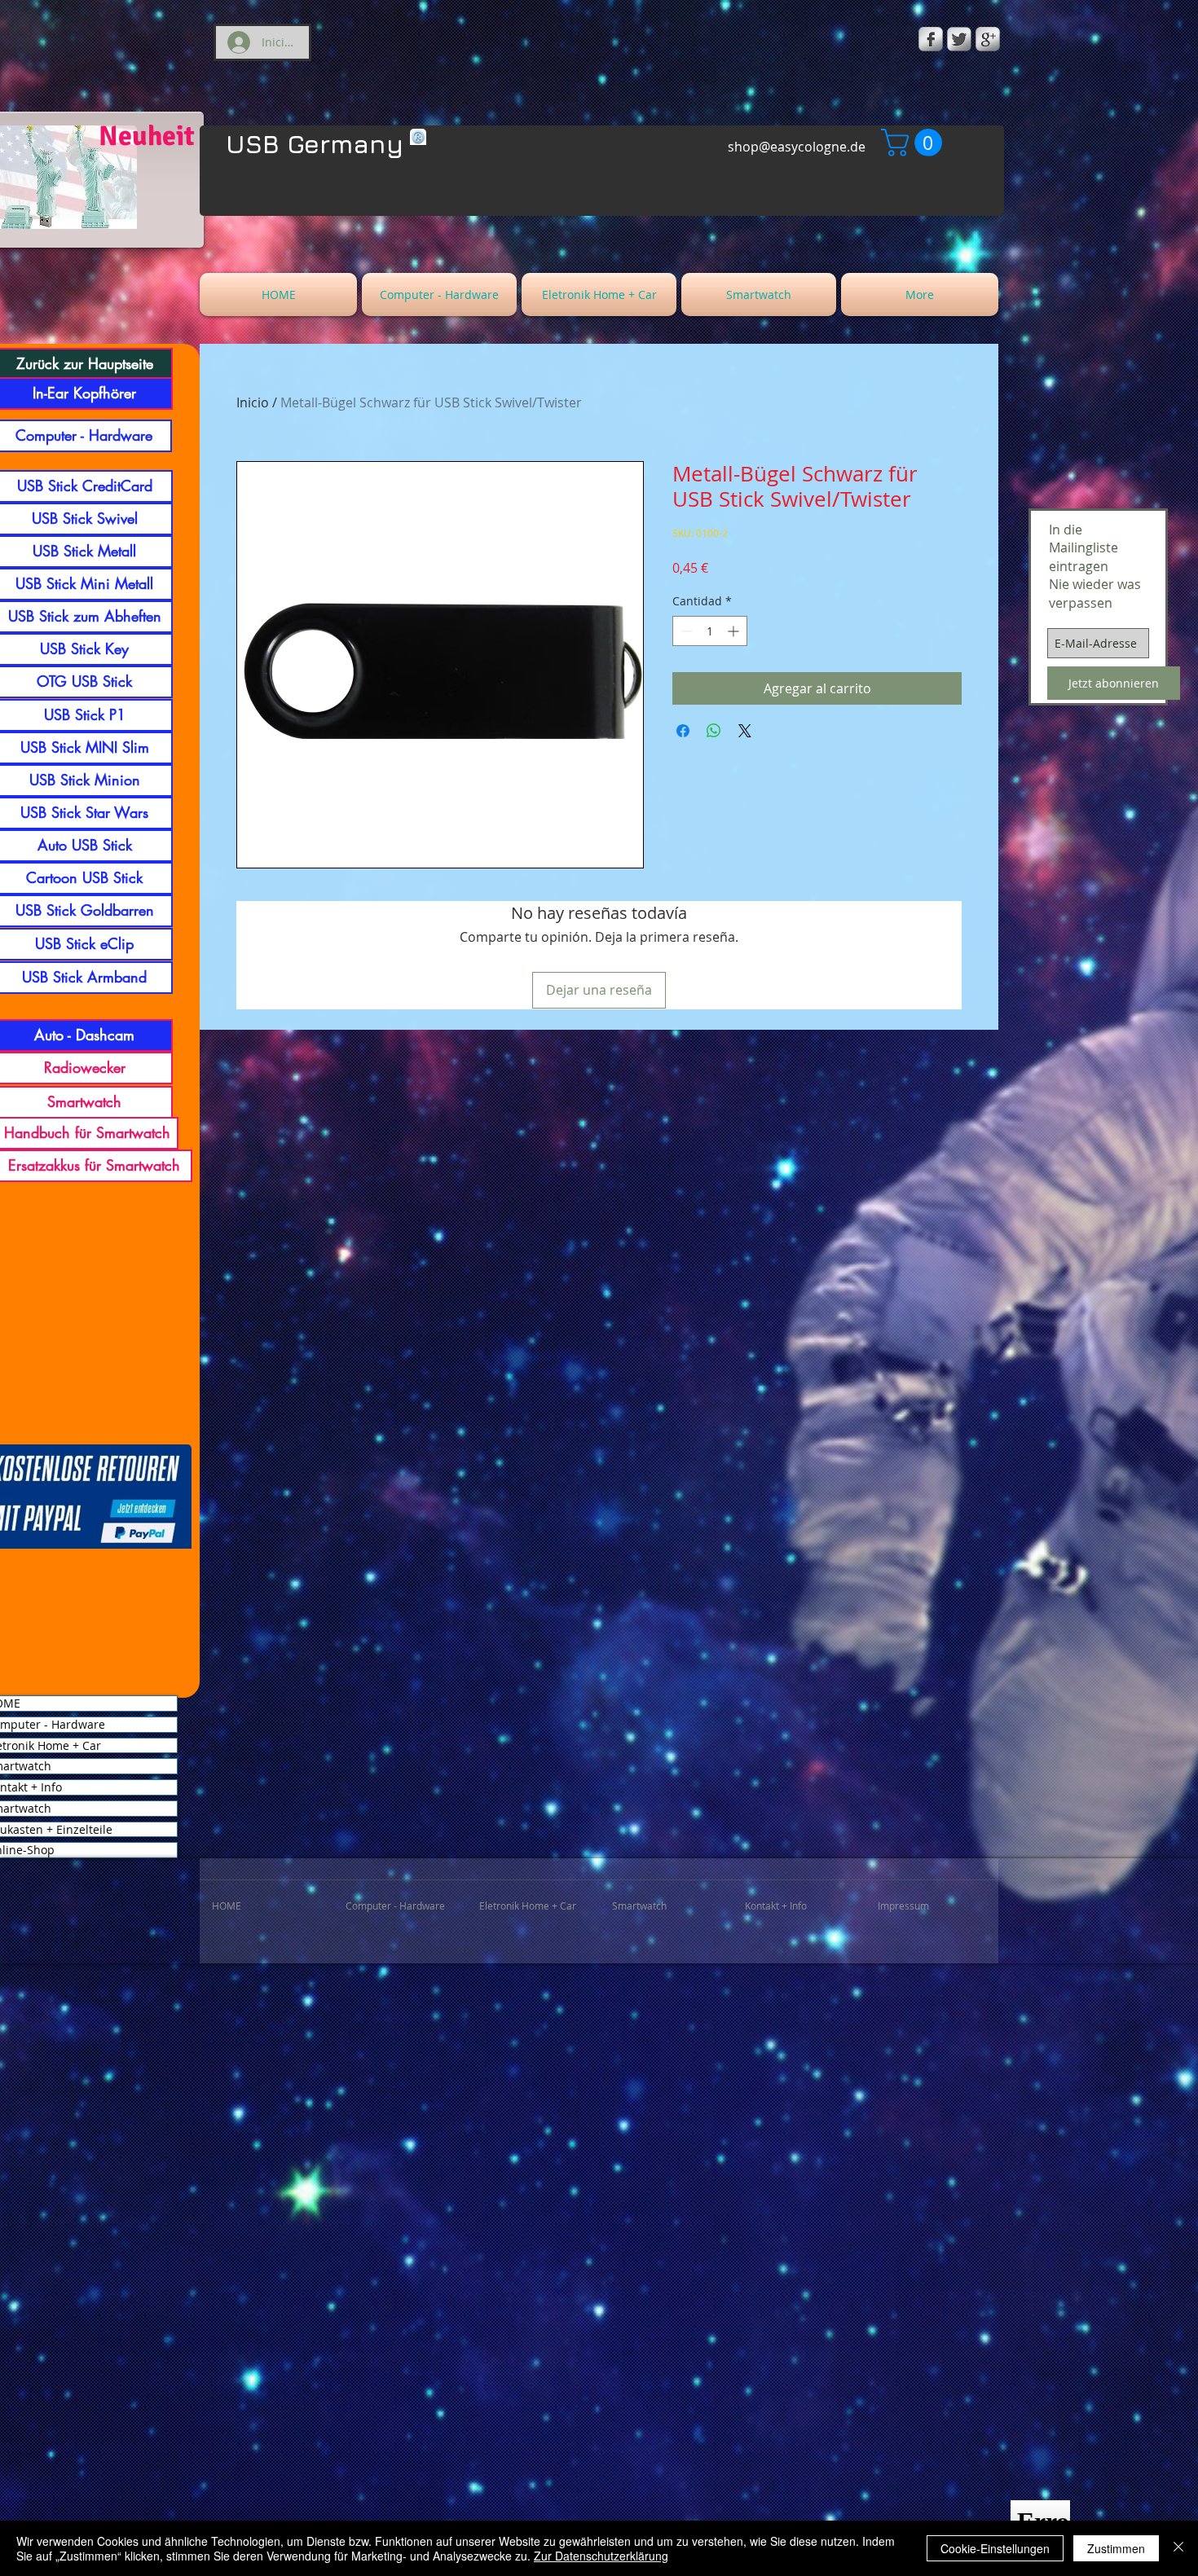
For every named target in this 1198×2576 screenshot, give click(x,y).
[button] (915, 143)
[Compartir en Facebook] (683, 731)
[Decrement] (685, 631)
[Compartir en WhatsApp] (714, 731)
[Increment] (735, 631)
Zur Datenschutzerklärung (601, 2556)
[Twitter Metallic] (959, 39)
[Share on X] (745, 731)
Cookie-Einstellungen (995, 2548)
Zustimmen (1116, 2548)
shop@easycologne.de (797, 147)
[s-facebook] (931, 39)
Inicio (253, 402)
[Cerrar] (1178, 2548)
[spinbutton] (710, 631)
